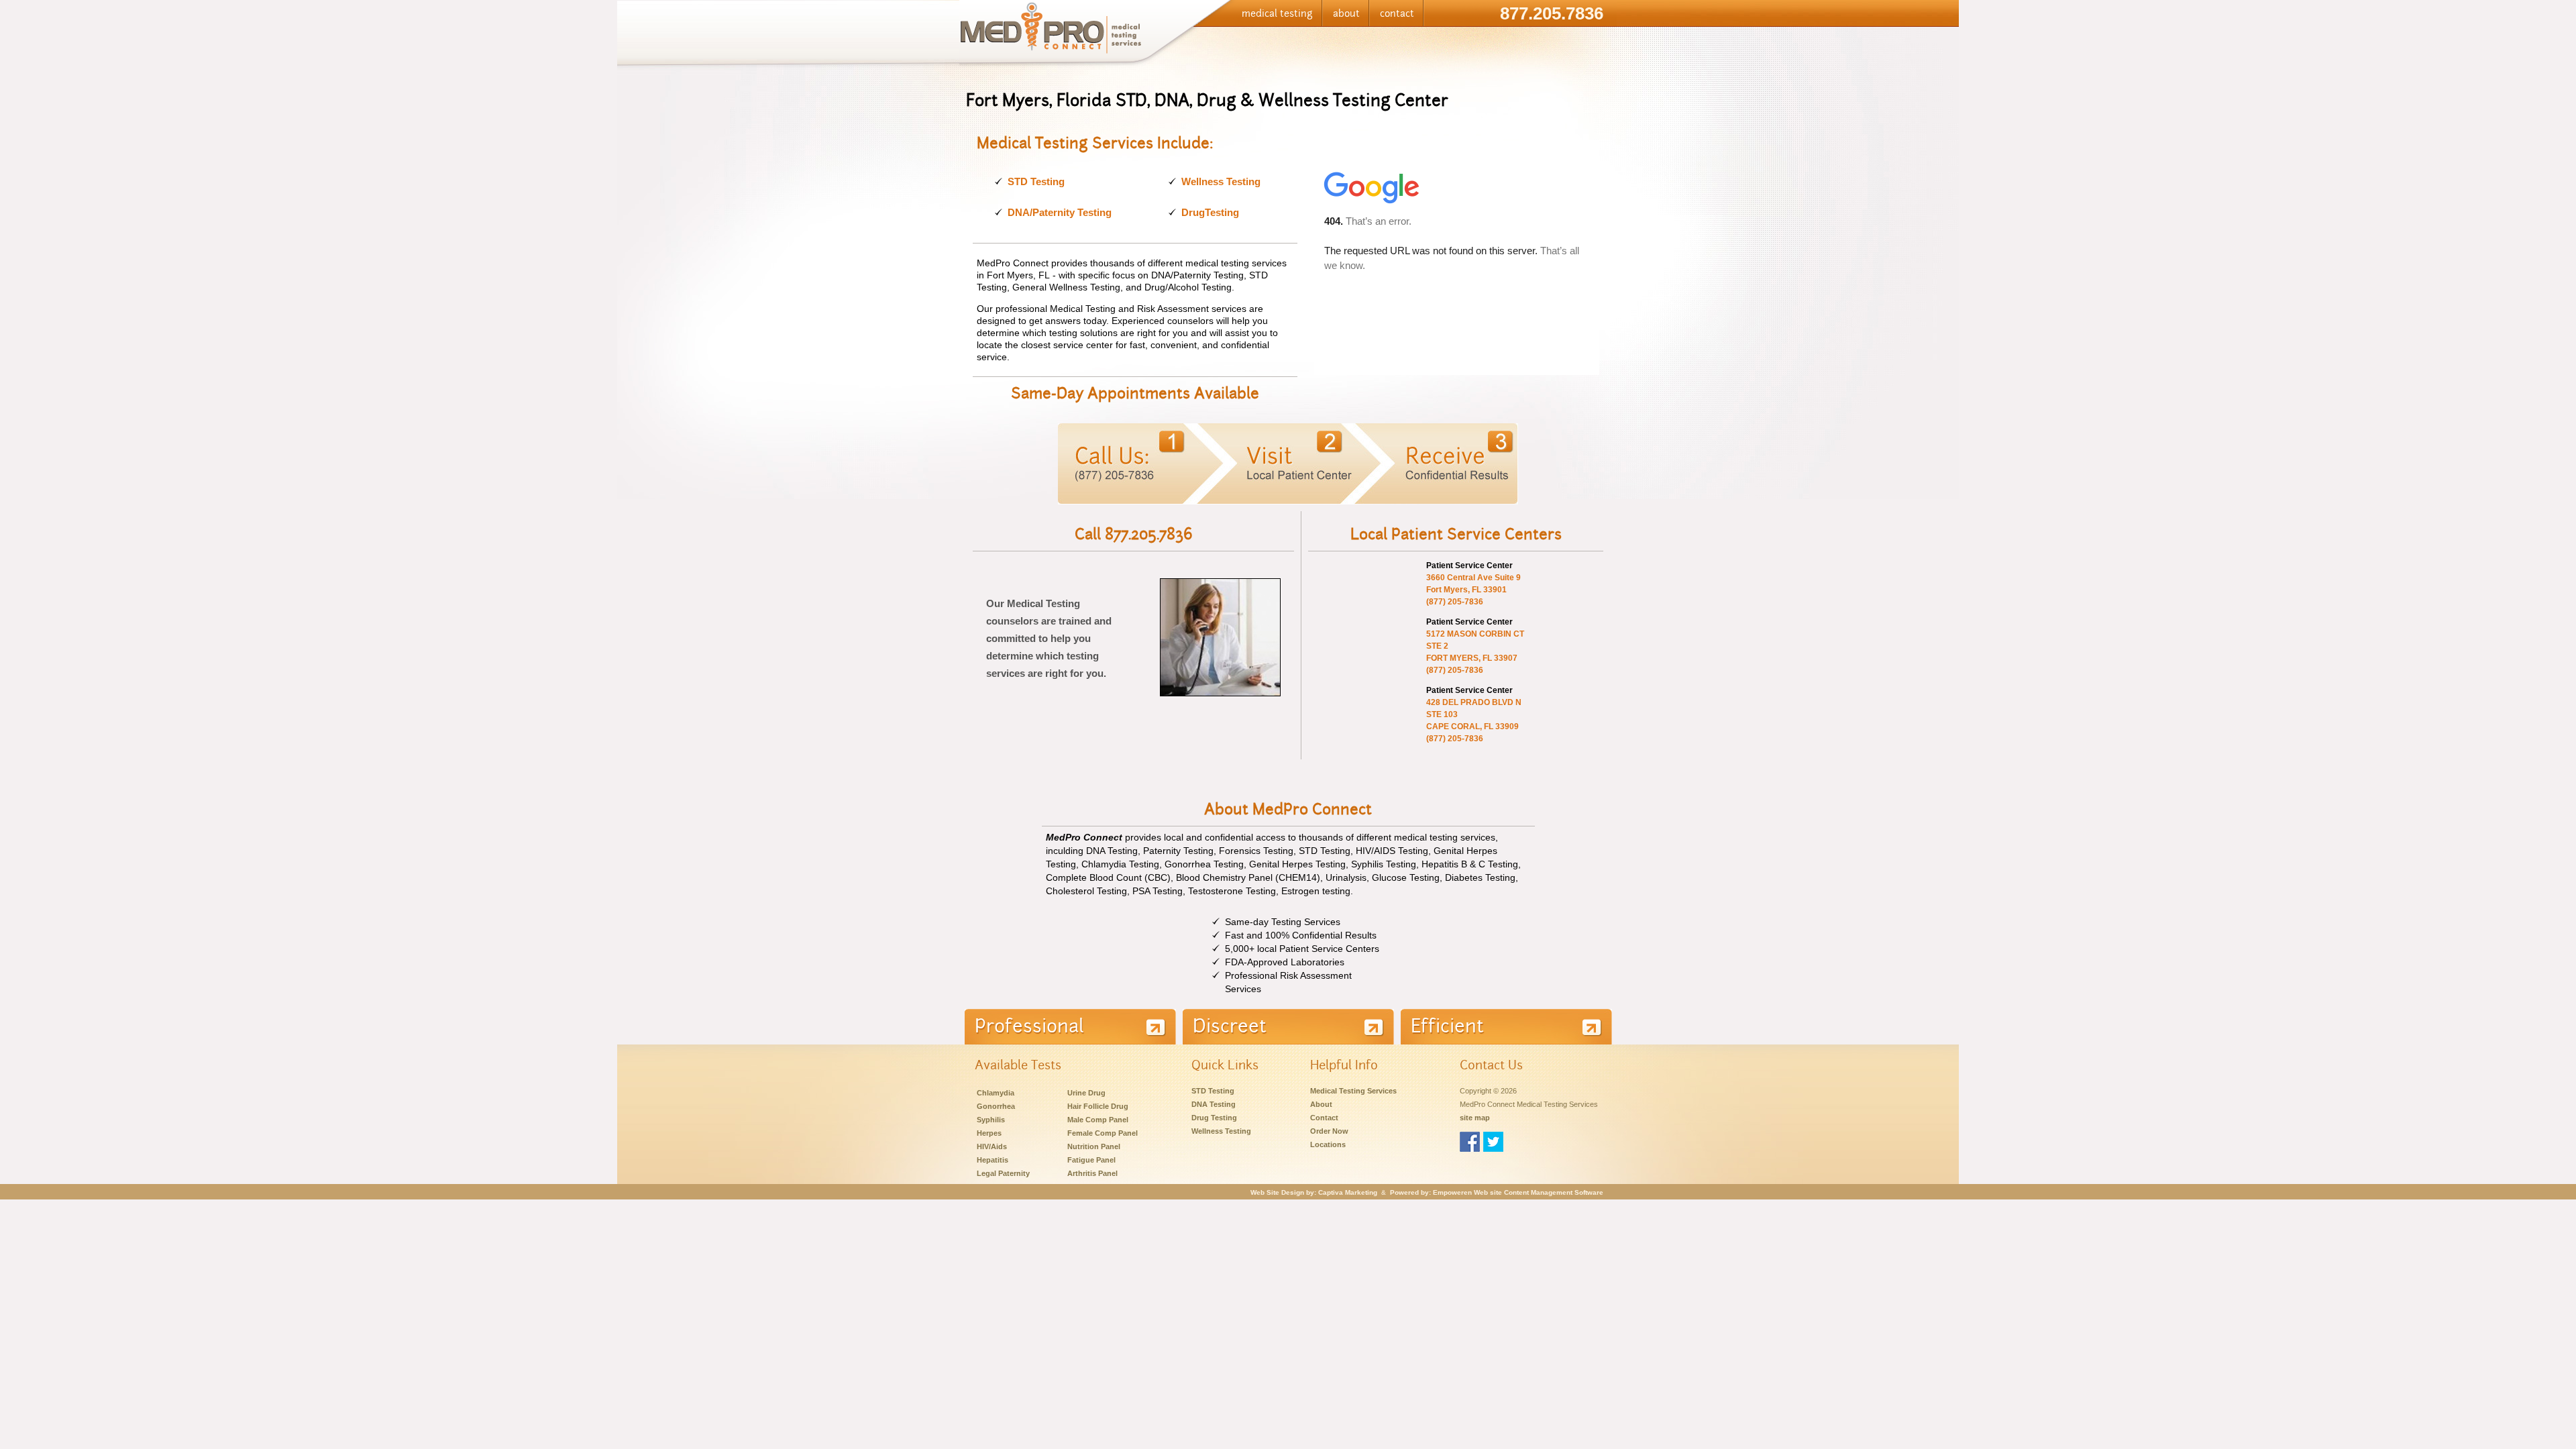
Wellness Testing (1221, 181)
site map (1475, 1118)
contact (1397, 13)
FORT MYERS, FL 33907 (1472, 658)
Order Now (1329, 1131)
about (1346, 13)
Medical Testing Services (1353, 1091)
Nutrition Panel (1094, 1146)
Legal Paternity (1003, 1173)
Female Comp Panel (1103, 1133)
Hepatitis (992, 1160)
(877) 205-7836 (1455, 602)
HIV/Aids (992, 1146)
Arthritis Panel (1092, 1173)
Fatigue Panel (1091, 1160)
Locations (1328, 1144)
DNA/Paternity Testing (1060, 212)
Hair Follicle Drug (1098, 1106)
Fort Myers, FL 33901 (1466, 590)
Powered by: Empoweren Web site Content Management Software (1497, 1192)
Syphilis (991, 1120)
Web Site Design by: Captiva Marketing (1314, 1192)
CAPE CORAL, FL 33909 (1472, 727)
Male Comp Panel (1098, 1120)
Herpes (989, 1133)
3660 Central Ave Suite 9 (1473, 578)
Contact (1324, 1118)
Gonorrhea (996, 1106)
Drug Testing (1214, 1118)
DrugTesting (1210, 212)
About (1321, 1104)
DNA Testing (1214, 1104)
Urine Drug (1086, 1093)
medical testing (1277, 13)
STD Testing (1036, 181)
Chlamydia (996, 1093)
